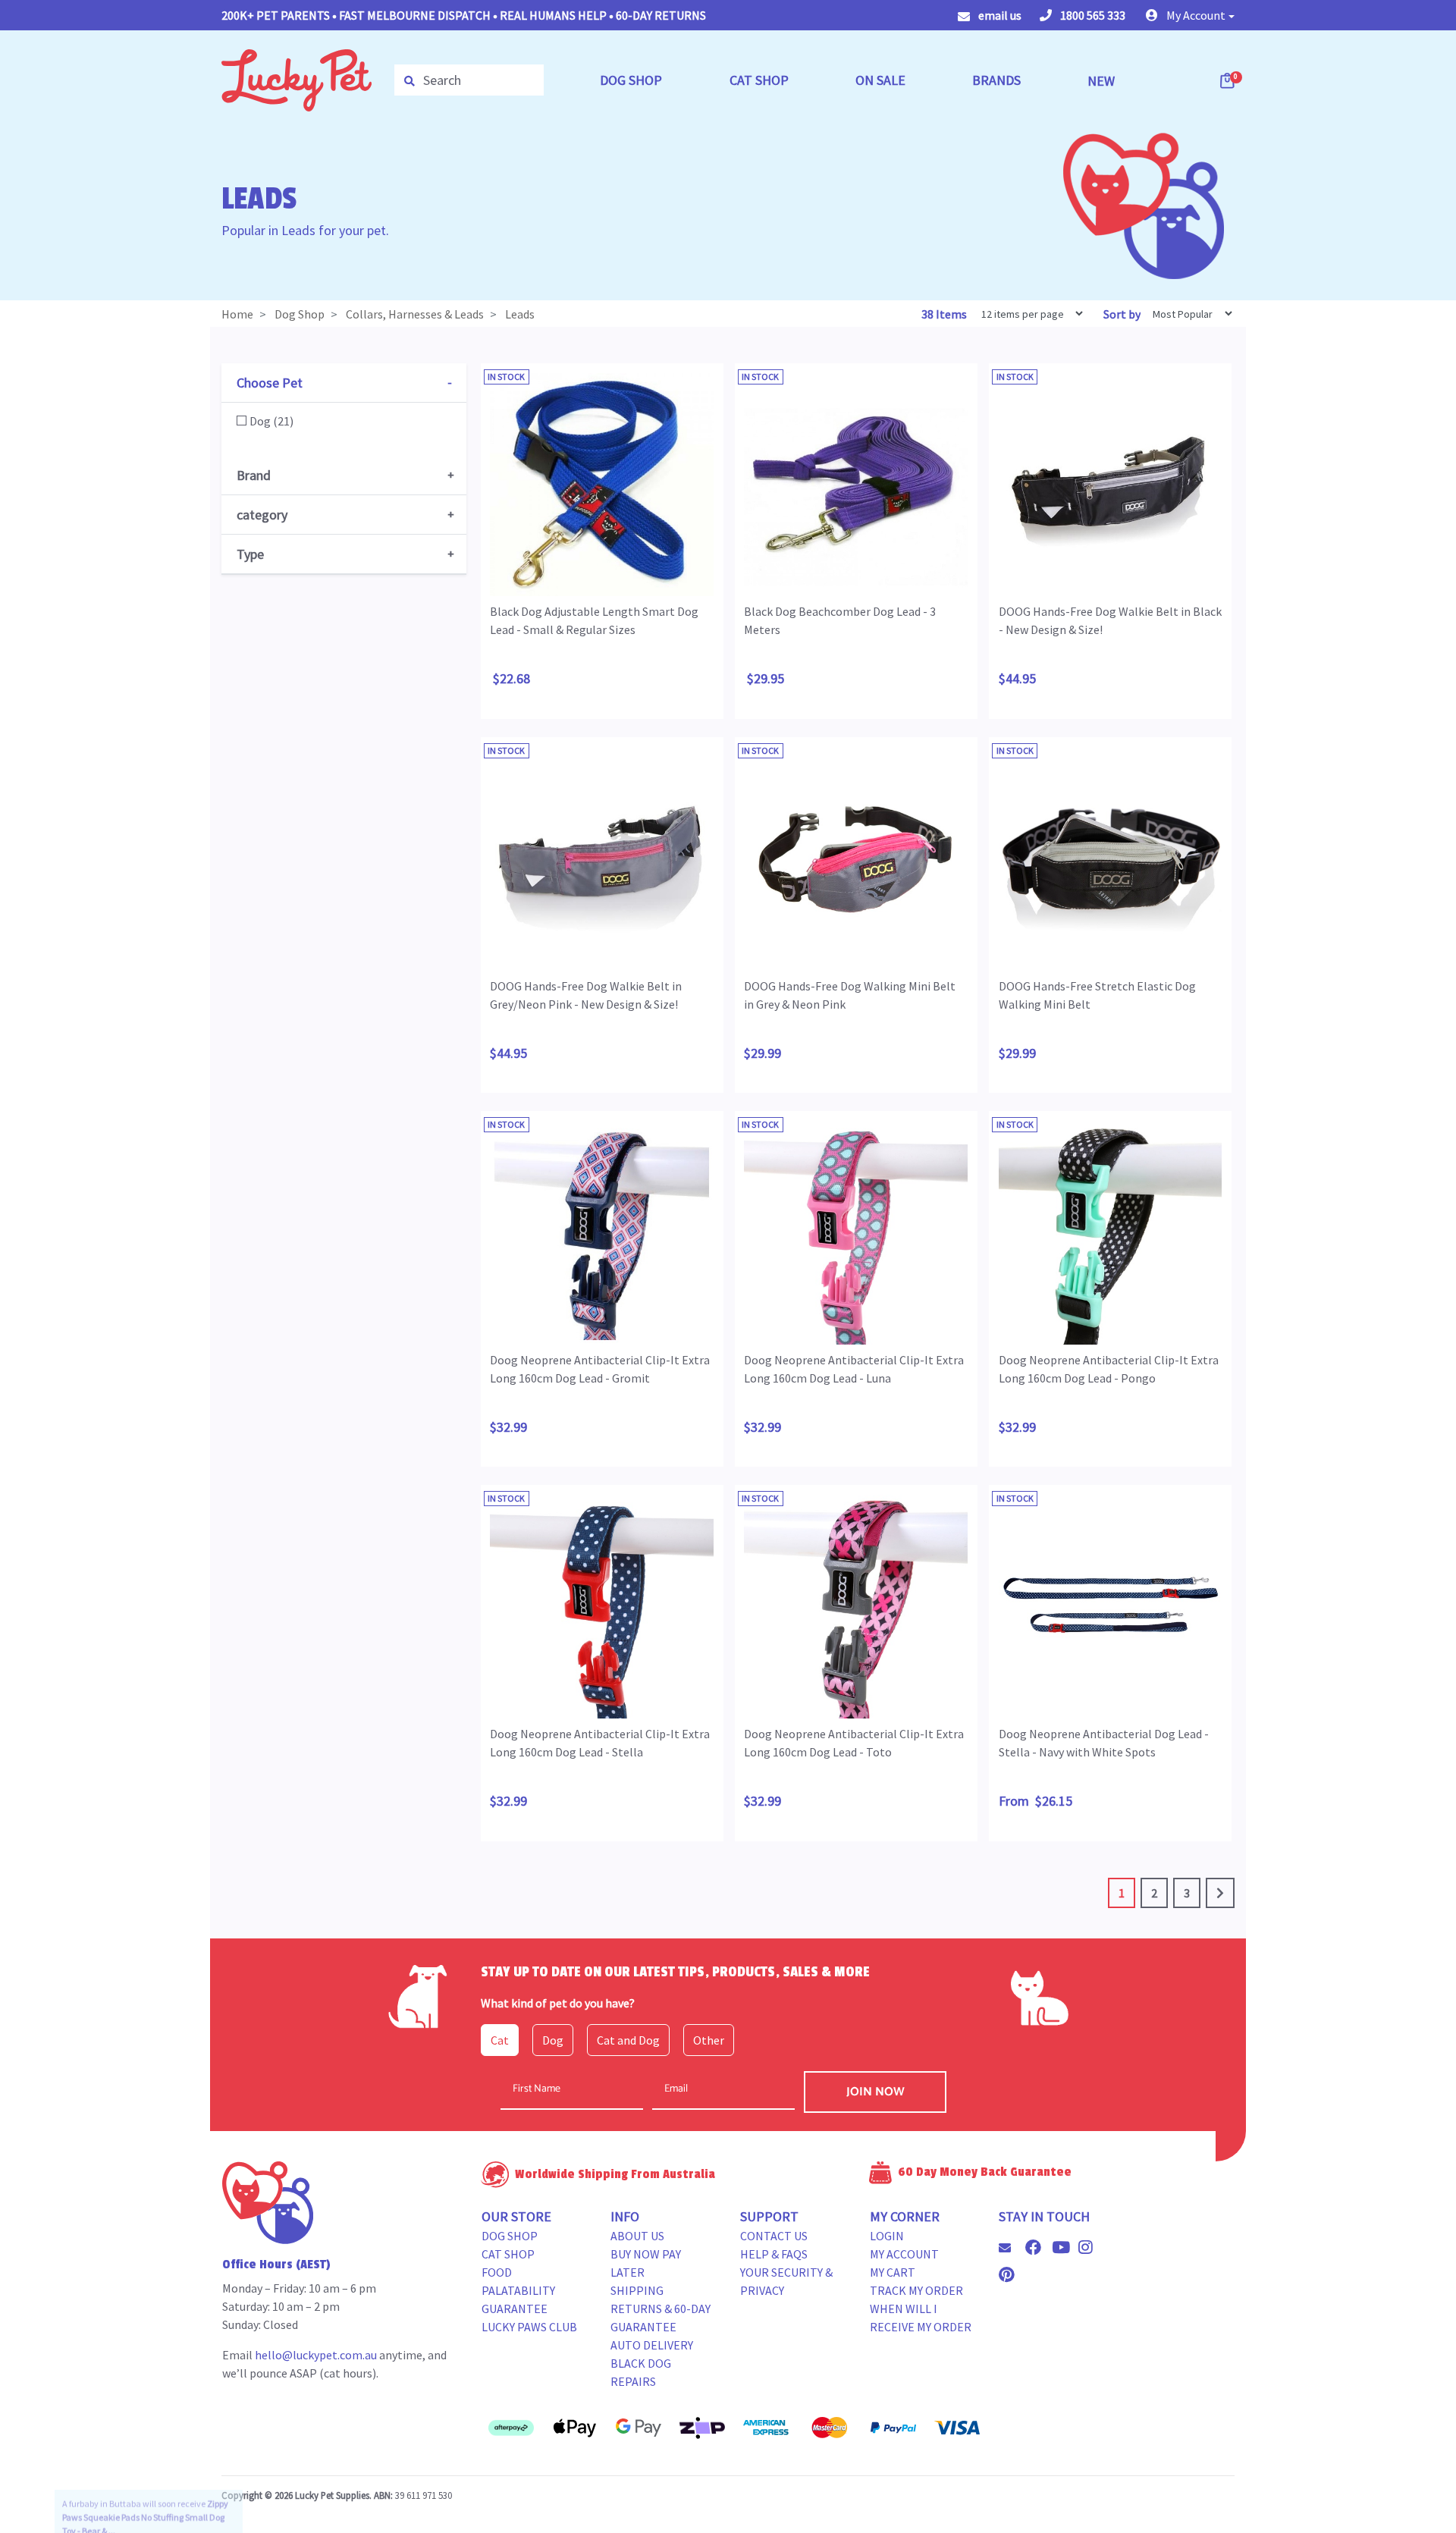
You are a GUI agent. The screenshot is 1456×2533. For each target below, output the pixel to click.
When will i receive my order (921, 2318)
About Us (637, 2236)
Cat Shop (508, 2254)
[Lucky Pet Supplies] (297, 79)
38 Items (945, 314)
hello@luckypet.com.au (316, 2355)
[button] (1190, 15)
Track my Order (916, 2290)
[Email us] (1011, 2248)
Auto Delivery (652, 2345)
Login (887, 2236)
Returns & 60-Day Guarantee (661, 2318)
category (262, 515)
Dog (553, 2040)
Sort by (1122, 314)
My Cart (893, 2272)
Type (250, 554)
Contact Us (774, 2236)
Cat (500, 2040)
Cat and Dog (628, 2040)
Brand (254, 475)
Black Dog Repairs (641, 2372)
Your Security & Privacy (786, 2281)
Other (709, 2040)
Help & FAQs (774, 2254)
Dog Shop (510, 2236)
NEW (1101, 81)
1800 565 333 (1092, 15)
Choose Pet (270, 383)
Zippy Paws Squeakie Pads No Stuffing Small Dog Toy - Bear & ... (145, 2486)
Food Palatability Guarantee (518, 2290)
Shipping (637, 2290)
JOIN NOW (875, 2092)
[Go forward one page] (1220, 1893)
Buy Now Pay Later (646, 2263)
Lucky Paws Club (529, 2327)
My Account (904, 2254)
